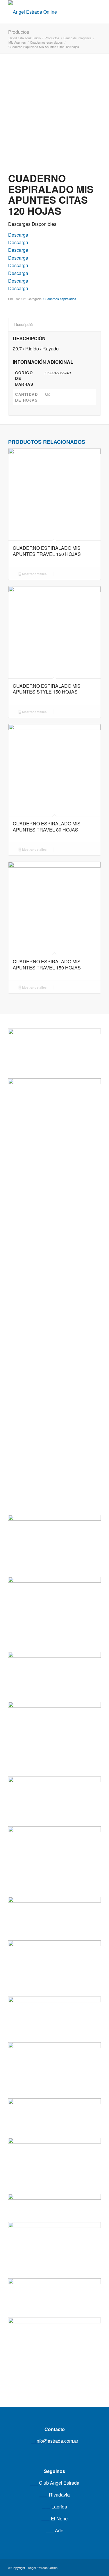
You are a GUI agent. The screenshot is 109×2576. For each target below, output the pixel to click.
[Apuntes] (54, 2146)
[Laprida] (54, 1715)
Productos (19, 32)
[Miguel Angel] (54, 2336)
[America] (54, 1947)
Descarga (18, 235)
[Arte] (54, 2048)
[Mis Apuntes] (54, 2236)
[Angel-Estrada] (45, 12)
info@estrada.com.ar (56, 2441)
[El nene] (54, 1584)
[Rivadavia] (54, 1272)
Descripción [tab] (24, 324)
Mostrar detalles (34, 574)
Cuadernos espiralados (60, 299)
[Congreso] (54, 1837)
